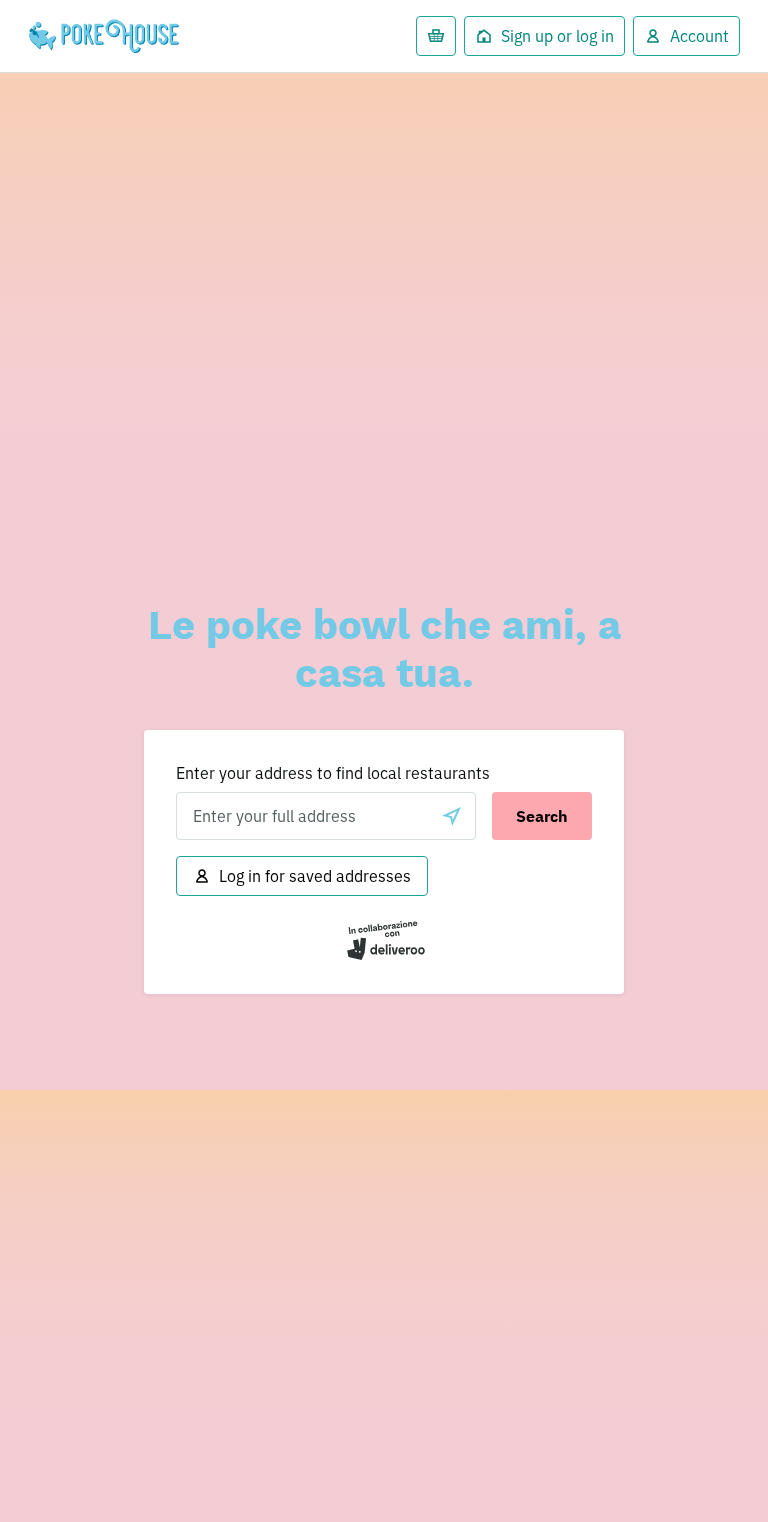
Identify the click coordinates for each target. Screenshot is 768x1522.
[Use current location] (452, 816)
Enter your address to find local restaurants (333, 773)
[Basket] (436, 36)
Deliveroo (109, 36)
